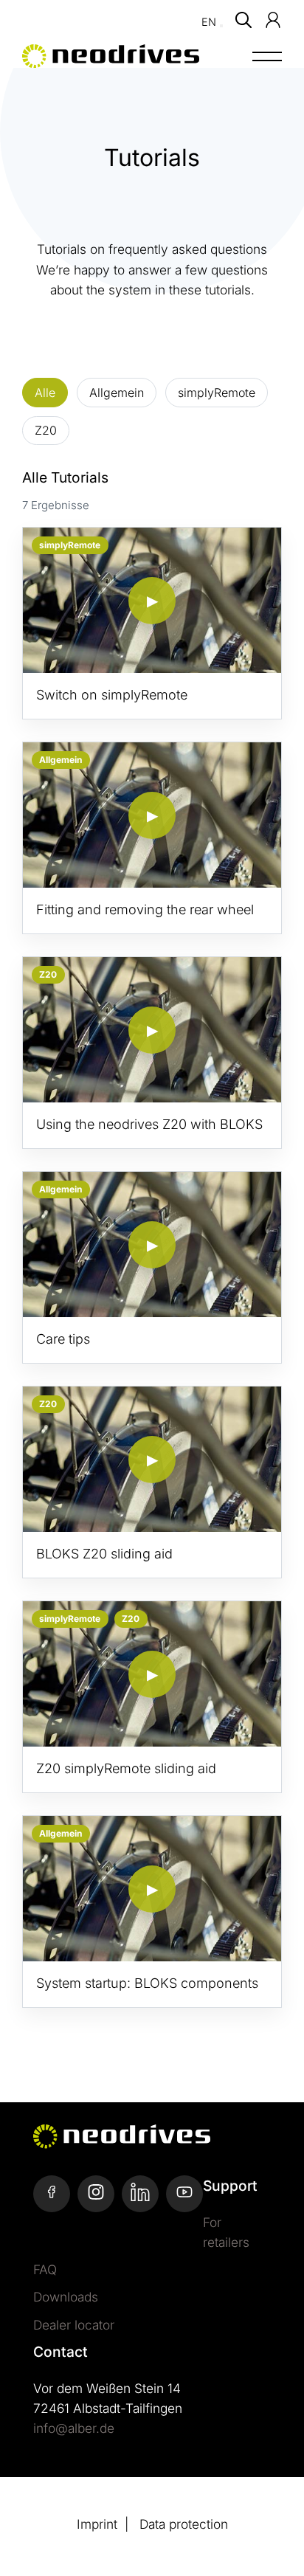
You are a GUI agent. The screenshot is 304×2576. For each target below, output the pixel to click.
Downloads (66, 2297)
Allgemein (117, 393)
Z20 (46, 430)
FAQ (45, 2269)
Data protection (184, 2524)
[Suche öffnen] (243, 20)
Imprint (97, 2524)
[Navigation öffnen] (267, 66)
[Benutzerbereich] (273, 20)
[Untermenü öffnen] (221, 26)
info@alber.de (74, 2428)
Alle (45, 393)
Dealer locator (74, 2325)
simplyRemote (217, 393)
